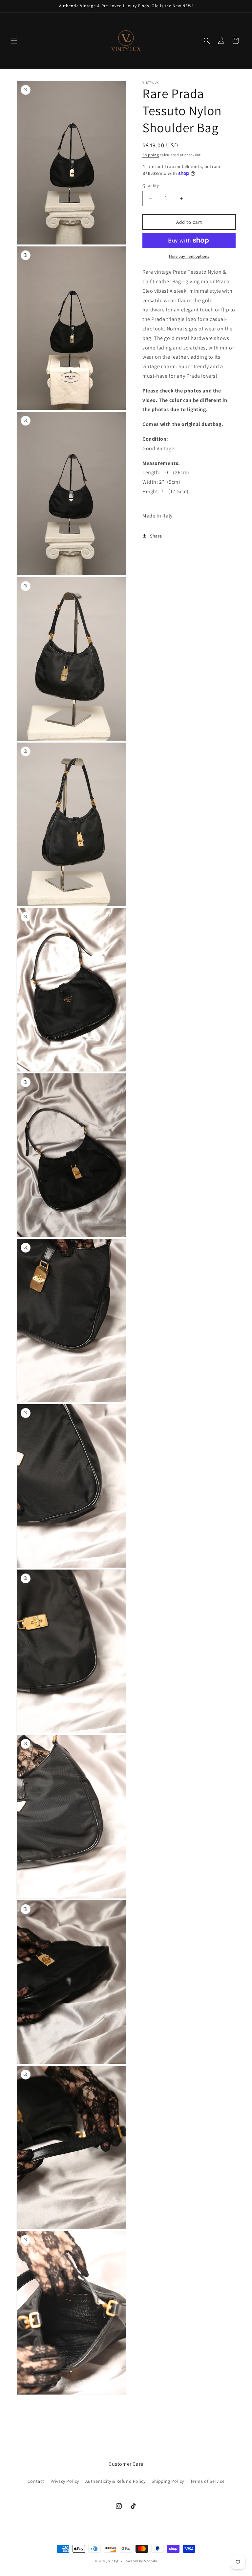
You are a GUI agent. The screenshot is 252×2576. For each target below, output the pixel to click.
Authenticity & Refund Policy (115, 2481)
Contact (36, 2481)
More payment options (189, 256)
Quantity (151, 186)
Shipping (151, 155)
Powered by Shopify (140, 2561)
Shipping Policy (168, 2481)
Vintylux (115, 2561)
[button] (14, 41)
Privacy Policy (65, 2481)
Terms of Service (208, 2481)
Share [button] (156, 536)
